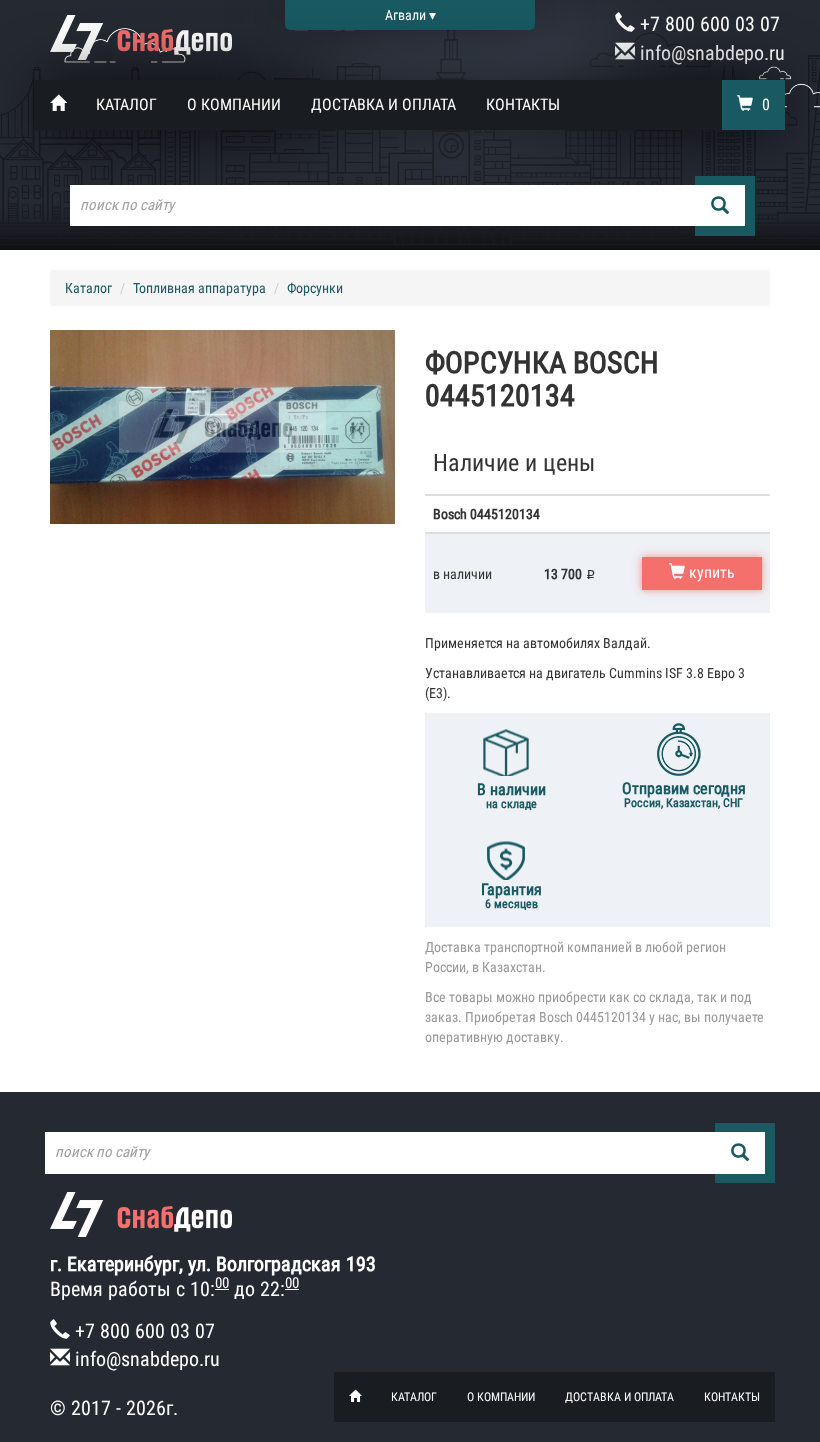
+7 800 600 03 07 (707, 24)
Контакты (523, 104)
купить (710, 572)
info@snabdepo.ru (710, 53)
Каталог (126, 104)
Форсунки (315, 288)
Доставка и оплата (383, 104)
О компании (234, 104)
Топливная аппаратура (199, 288)
